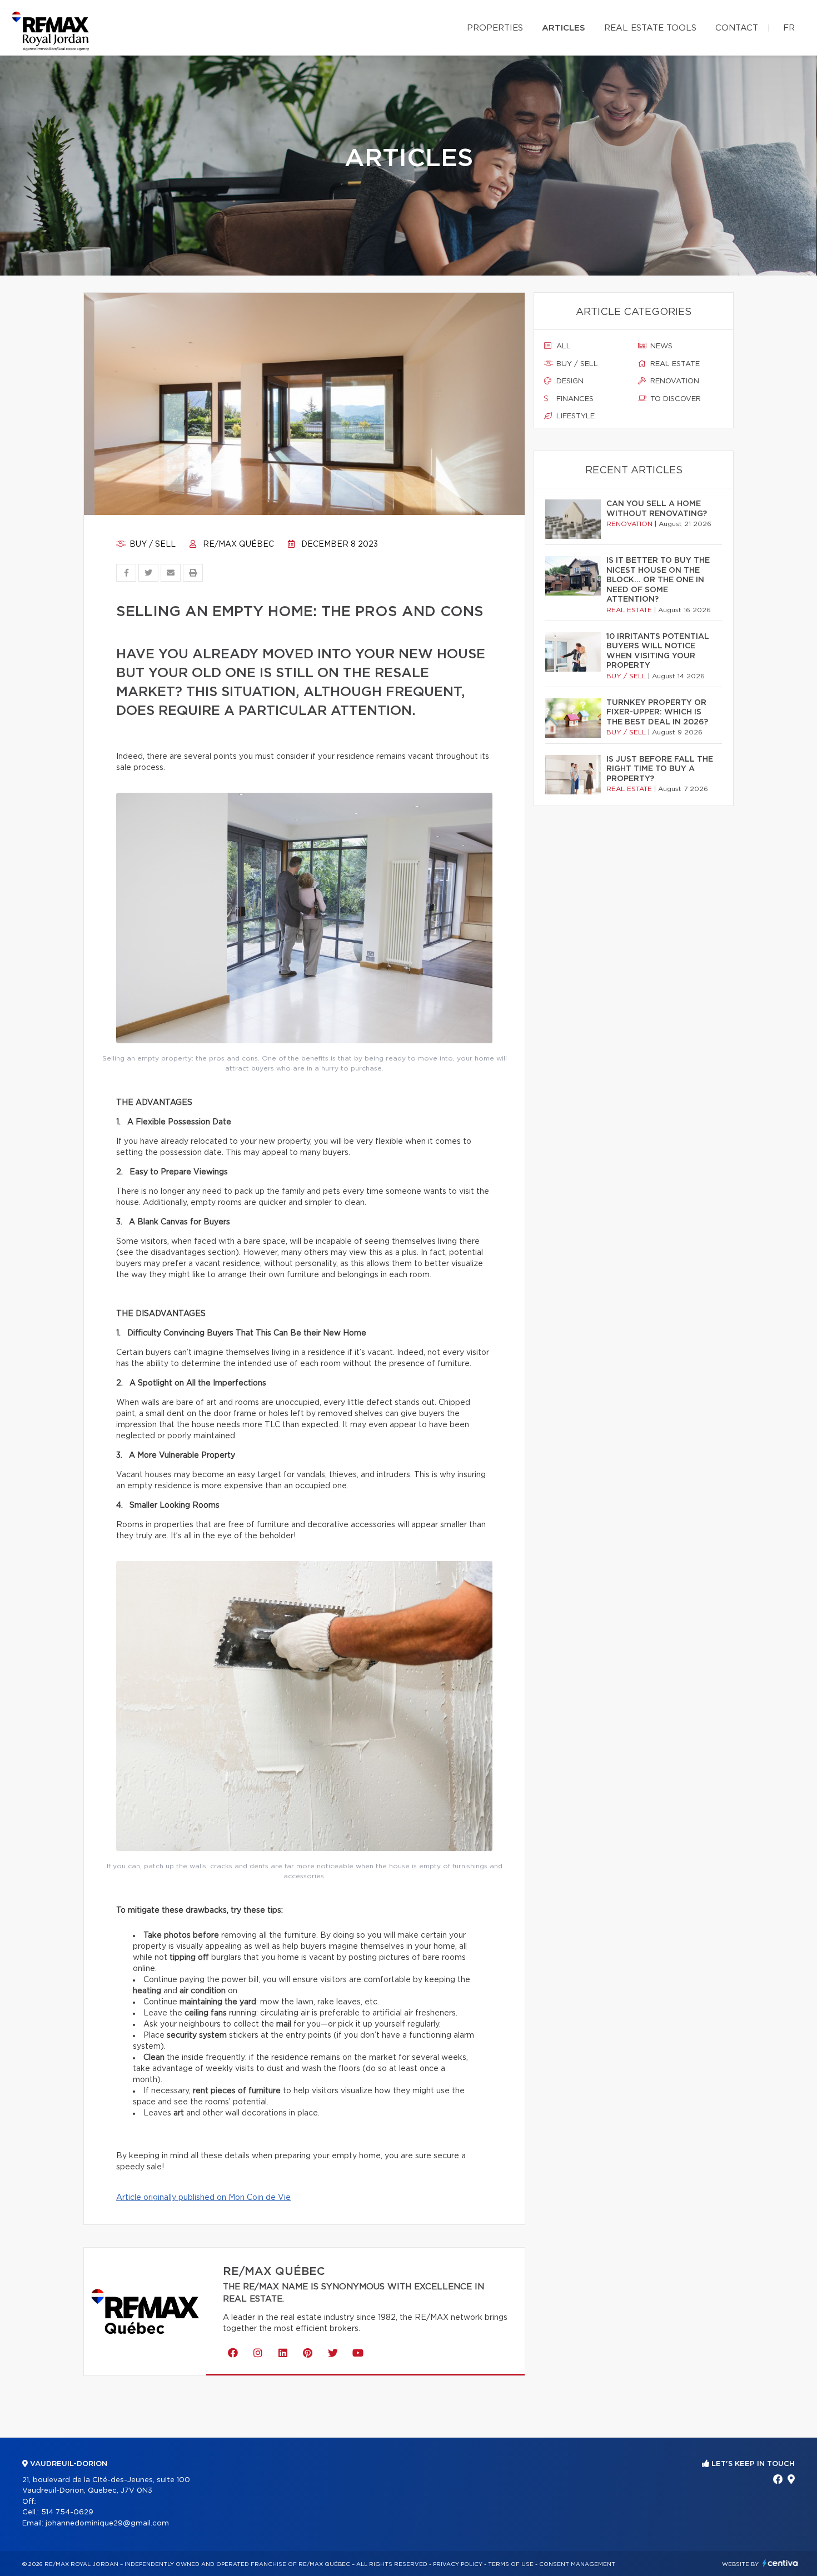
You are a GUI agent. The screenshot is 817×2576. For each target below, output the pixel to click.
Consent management (577, 2564)
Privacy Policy (458, 2564)
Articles (564, 28)
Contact (737, 28)
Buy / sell (151, 544)
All (562, 346)
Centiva (780, 2563)
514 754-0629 (67, 2512)
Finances (574, 399)
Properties (495, 28)
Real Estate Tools (650, 28)
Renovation (674, 381)
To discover (674, 399)
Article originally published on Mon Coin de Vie (203, 2198)
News (660, 346)
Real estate (674, 364)
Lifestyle (574, 416)
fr (789, 28)
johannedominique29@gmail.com (107, 2524)
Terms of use (511, 2564)
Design (569, 381)
